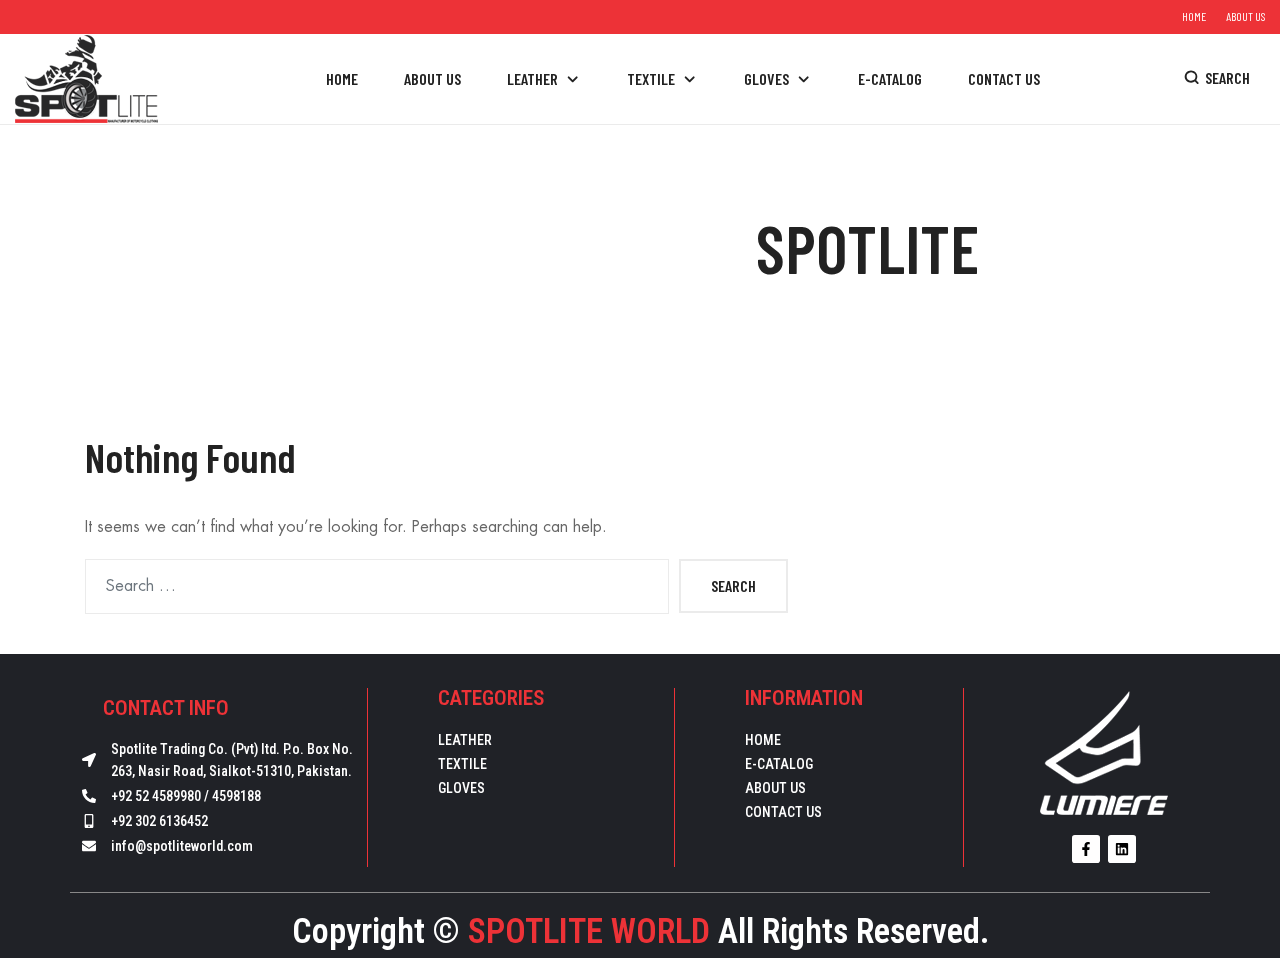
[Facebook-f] (1086, 849)
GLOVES (461, 788)
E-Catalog (779, 764)
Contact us (783, 812)
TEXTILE (462, 764)
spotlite (867, 247)
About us (1245, 16)
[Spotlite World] (86, 77)
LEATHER (465, 740)
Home (1194, 16)
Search (733, 585)
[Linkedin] (1122, 849)
